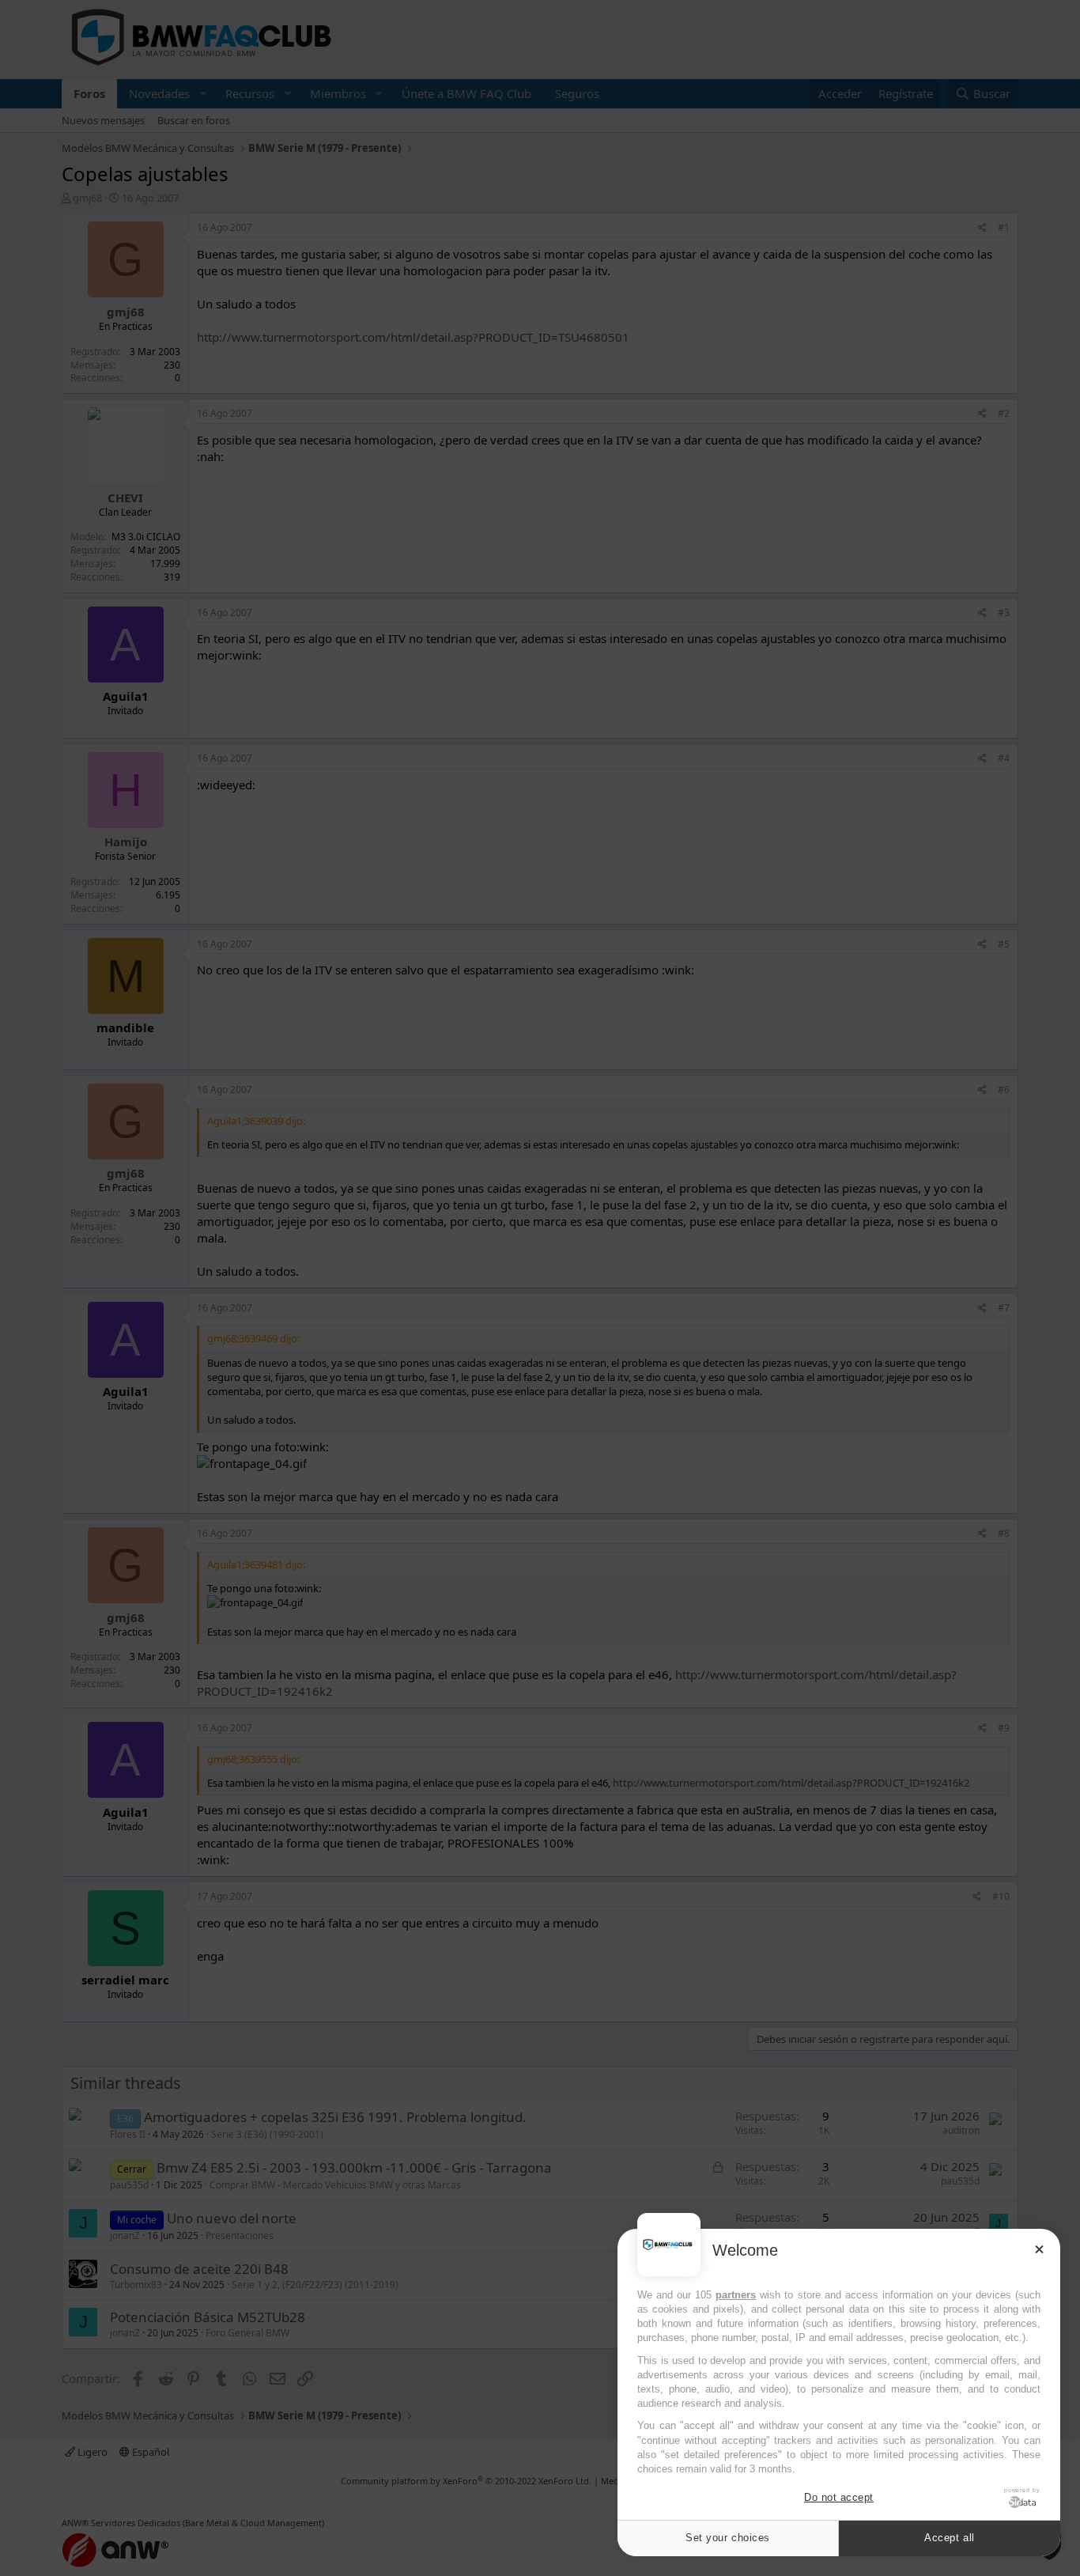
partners (736, 2295)
